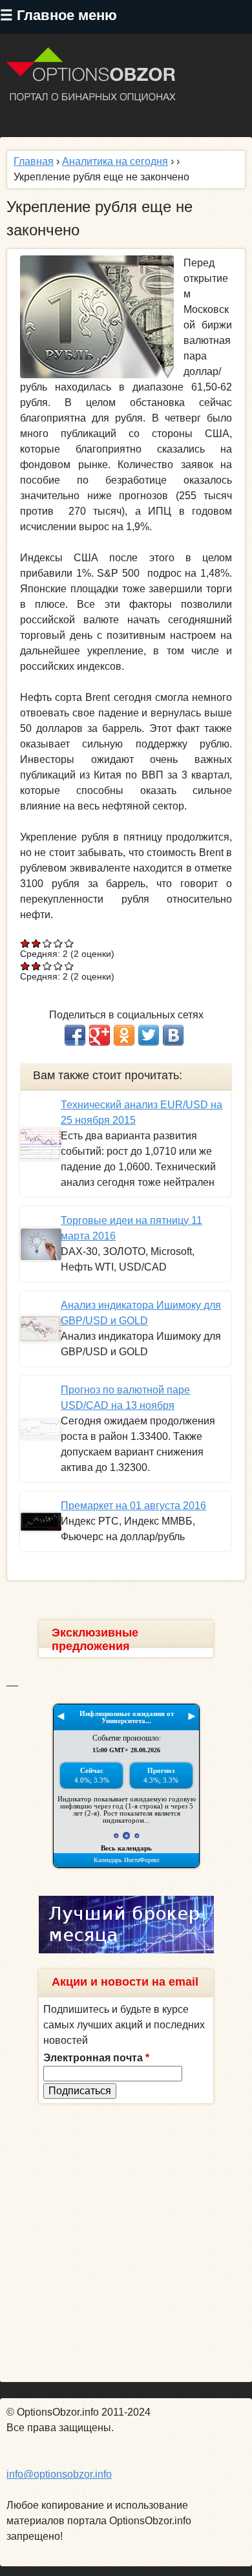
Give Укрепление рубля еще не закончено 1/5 (26, 943)
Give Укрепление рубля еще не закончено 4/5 (58, 943)
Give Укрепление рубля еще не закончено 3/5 (47, 943)
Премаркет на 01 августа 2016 (133, 1506)
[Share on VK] (173, 1035)
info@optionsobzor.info (59, 2474)
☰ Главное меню (58, 15)
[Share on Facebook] (75, 1035)
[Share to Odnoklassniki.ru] (124, 1035)
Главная (34, 161)
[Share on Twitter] (149, 1035)
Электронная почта (96, 2058)
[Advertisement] (126, 2243)
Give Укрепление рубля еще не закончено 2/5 (37, 943)
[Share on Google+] (100, 1035)
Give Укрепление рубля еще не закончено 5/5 (69, 943)
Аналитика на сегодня (115, 161)
